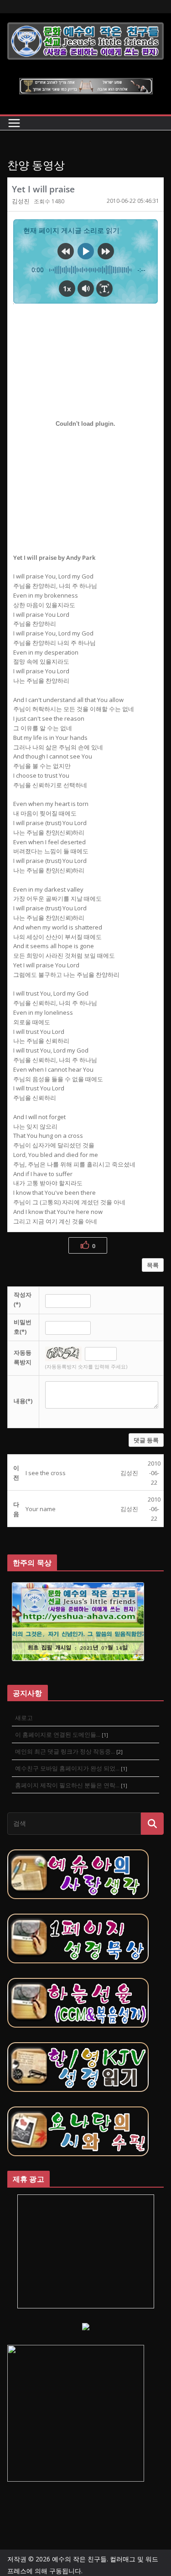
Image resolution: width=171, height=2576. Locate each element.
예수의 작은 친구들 (79, 2559)
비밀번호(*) (23, 1327)
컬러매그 (123, 2559)
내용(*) (23, 1401)
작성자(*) (23, 1299)
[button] (21, 201)
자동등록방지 (23, 1357)
